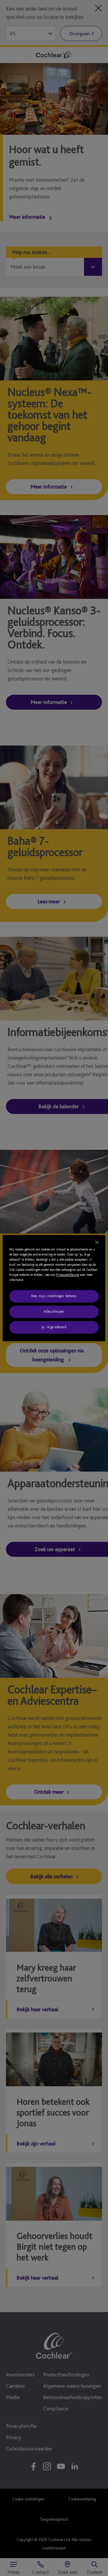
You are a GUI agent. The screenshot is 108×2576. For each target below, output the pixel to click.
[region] (54, 1288)
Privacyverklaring (67, 1275)
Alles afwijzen (54, 1311)
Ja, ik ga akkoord (54, 1327)
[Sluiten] (97, 1242)
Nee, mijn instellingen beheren (54, 1296)
